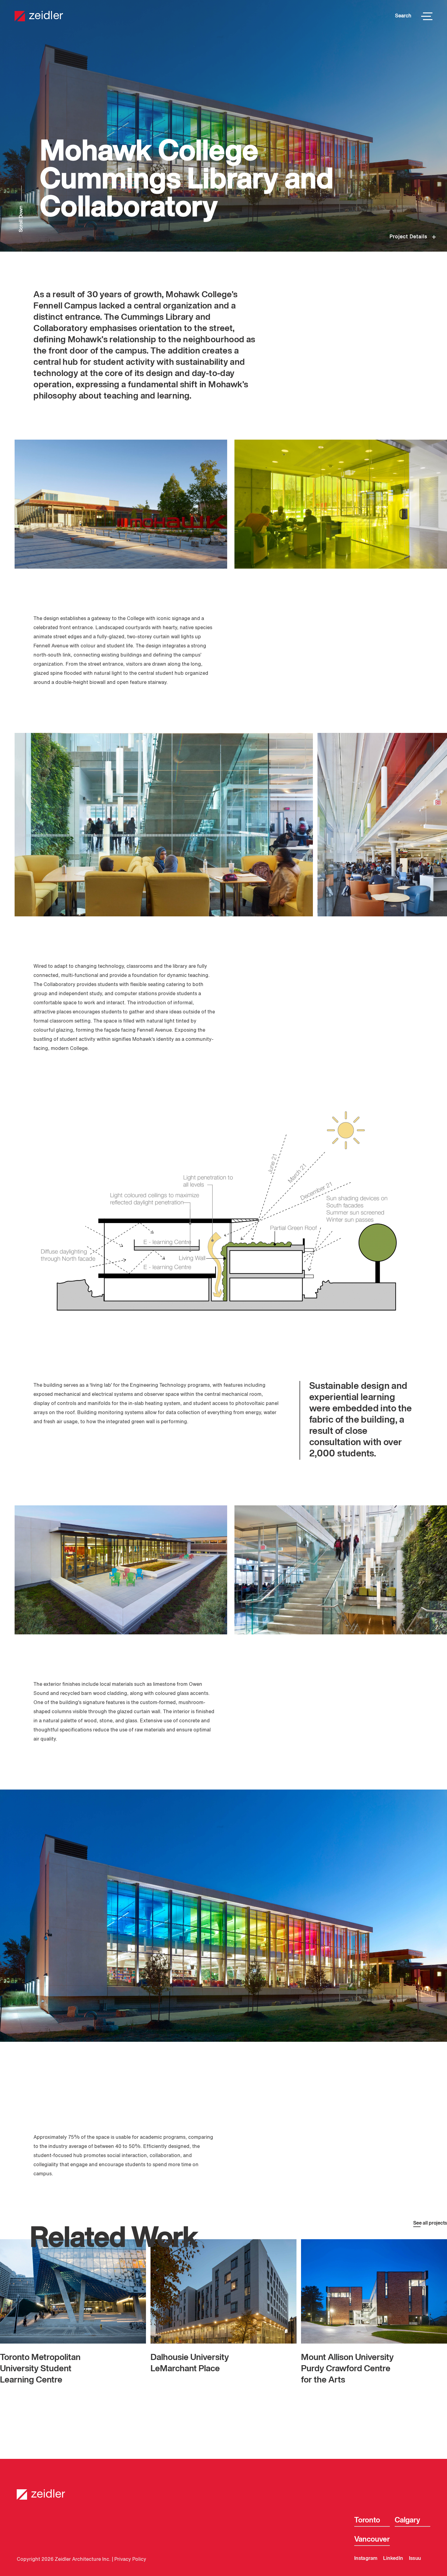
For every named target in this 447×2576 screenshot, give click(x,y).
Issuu (415, 2559)
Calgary (407, 2520)
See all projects (430, 2223)
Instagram (366, 2559)
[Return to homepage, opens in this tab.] (223, 2490)
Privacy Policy (130, 2560)
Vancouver (372, 2539)
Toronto (367, 2520)
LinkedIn (393, 2559)
